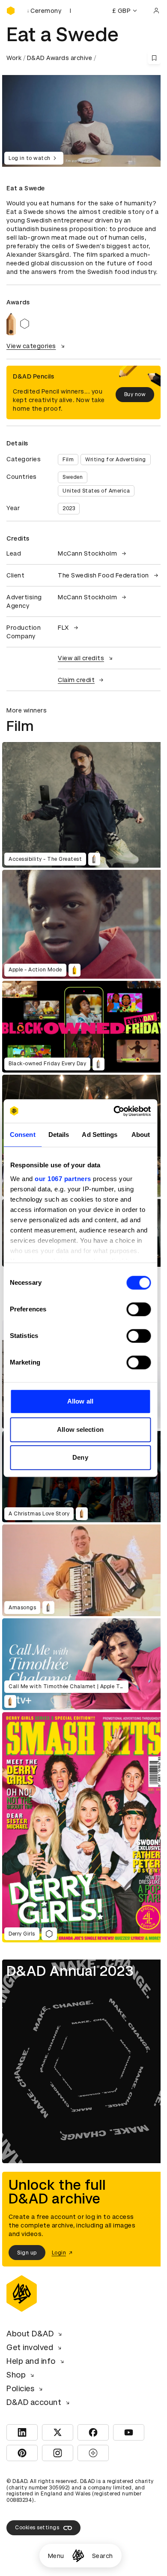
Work (14, 58)
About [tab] (141, 1135)
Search (103, 2556)
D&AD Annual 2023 (70, 1971)
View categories (31, 346)
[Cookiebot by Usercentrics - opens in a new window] (114, 1111)
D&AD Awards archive (60, 58)
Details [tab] (59, 1135)
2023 (69, 508)
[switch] (139, 1309)
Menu (56, 2556)
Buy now (135, 394)
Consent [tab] (23, 1135)
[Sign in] (156, 11)
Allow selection (80, 1429)
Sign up (27, 2253)
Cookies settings (37, 2528)
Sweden (73, 477)
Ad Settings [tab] (100, 1135)
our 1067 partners (63, 1179)
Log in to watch (30, 158)
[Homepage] (78, 2556)
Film (68, 460)
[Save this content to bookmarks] (154, 58)
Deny (80, 1457)
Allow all (80, 1401)
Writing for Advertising (116, 460)
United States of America (96, 491)
